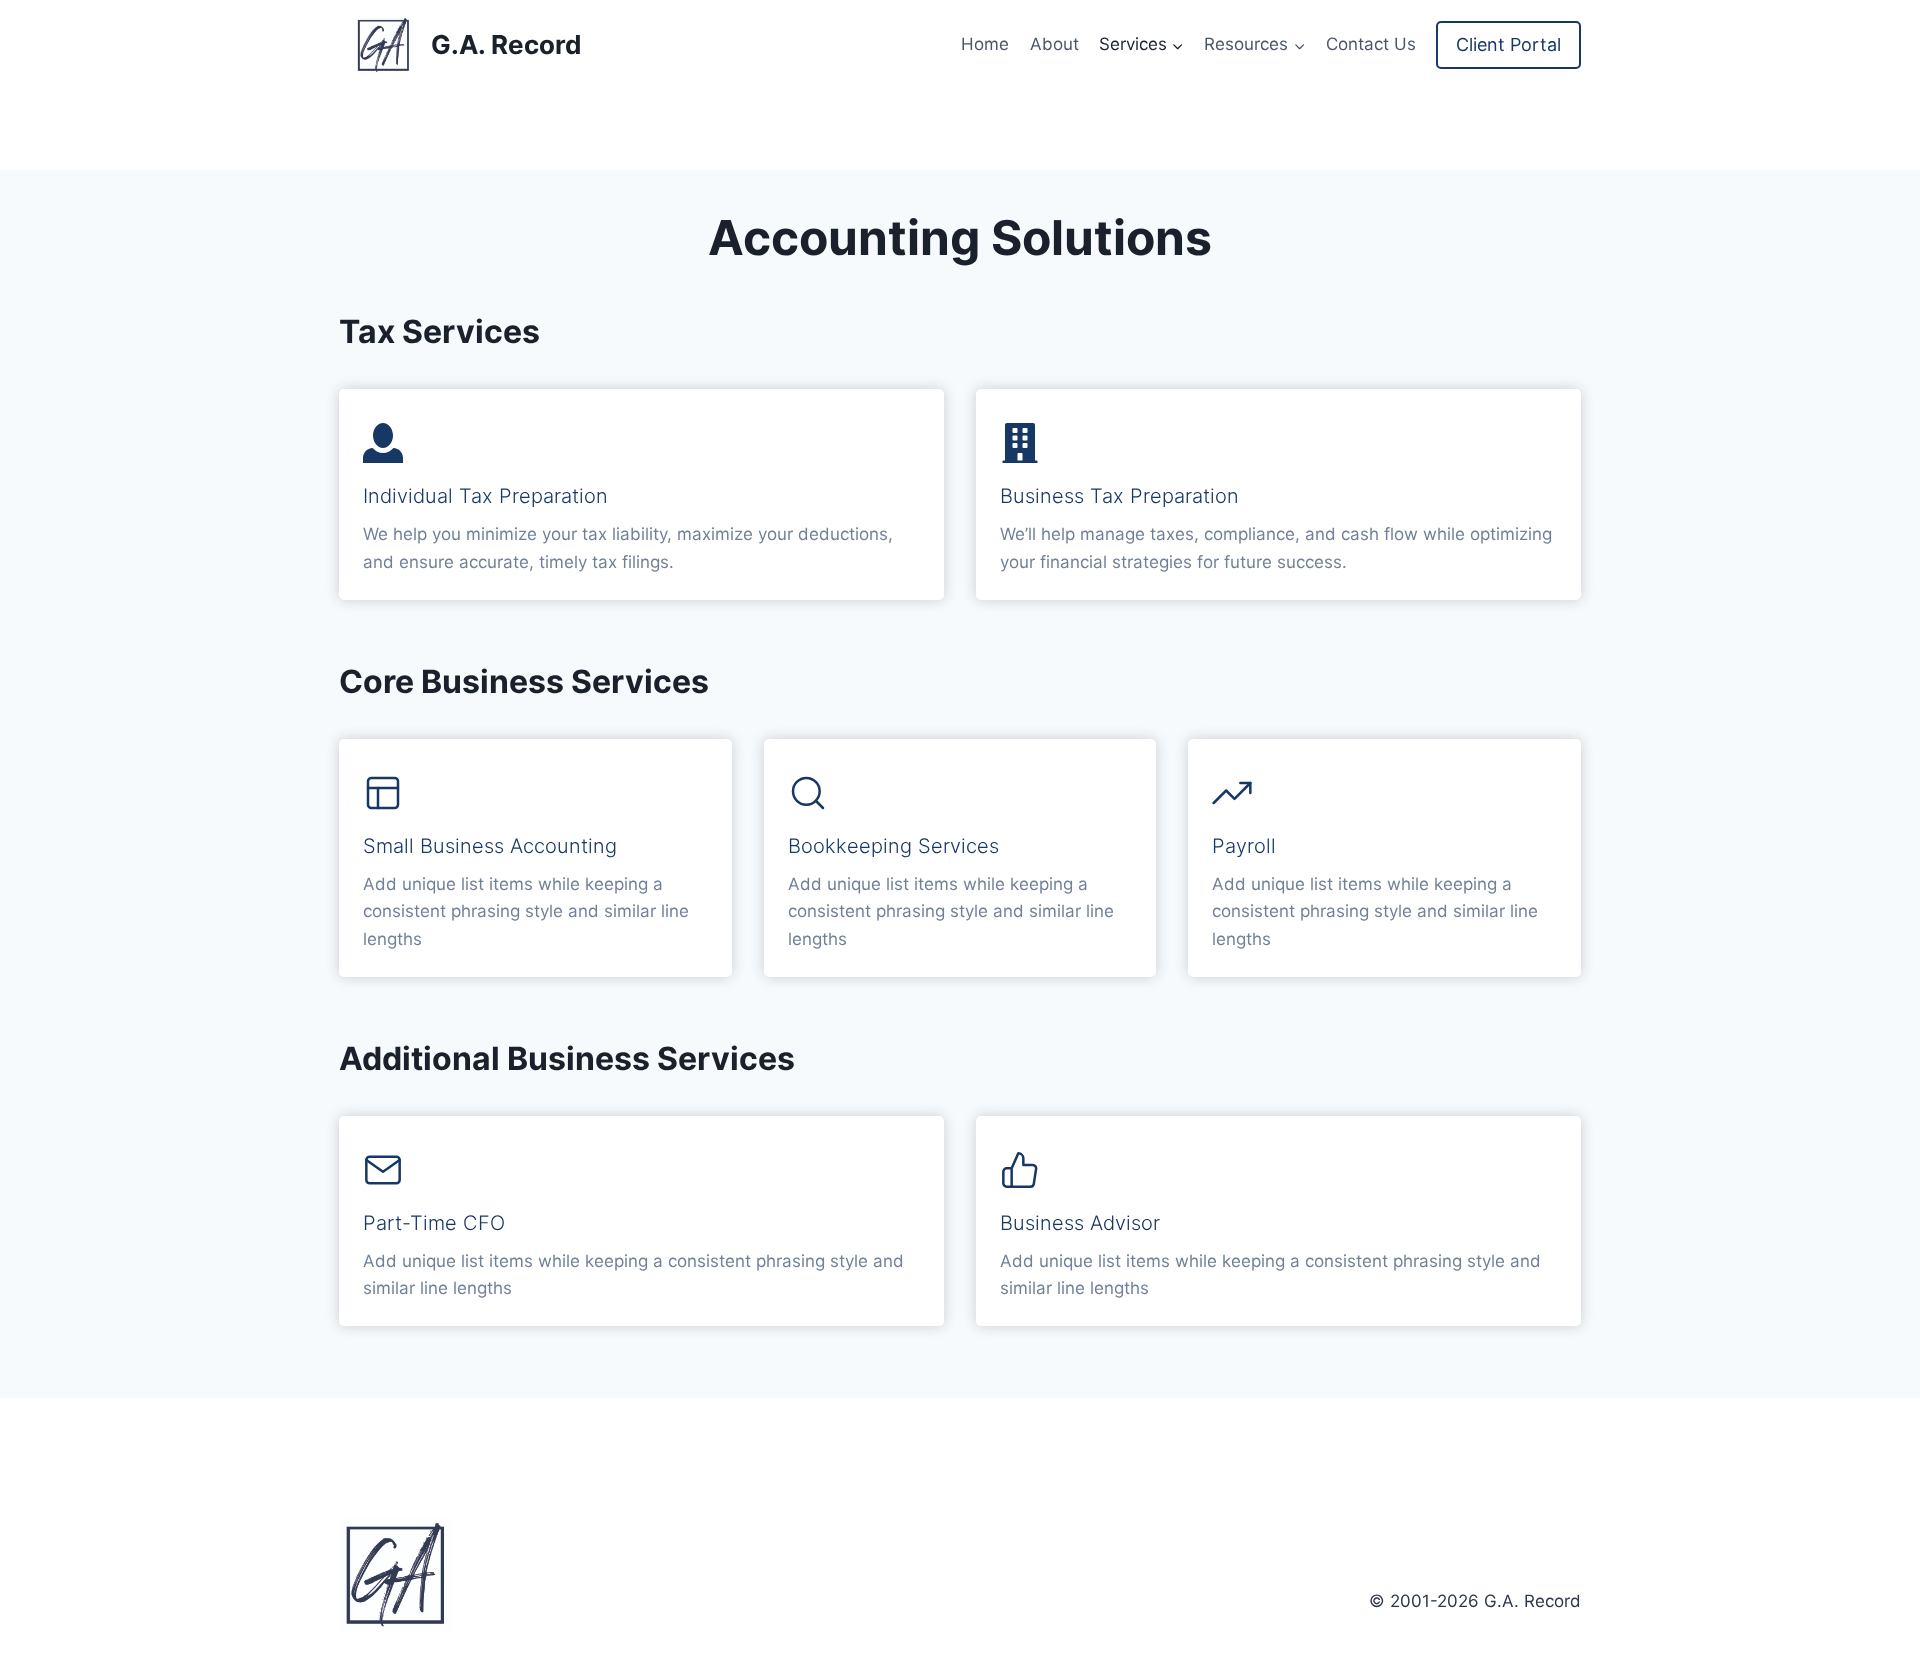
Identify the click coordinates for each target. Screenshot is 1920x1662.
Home (985, 44)
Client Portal (1508, 44)
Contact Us (1371, 44)
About (1054, 44)
